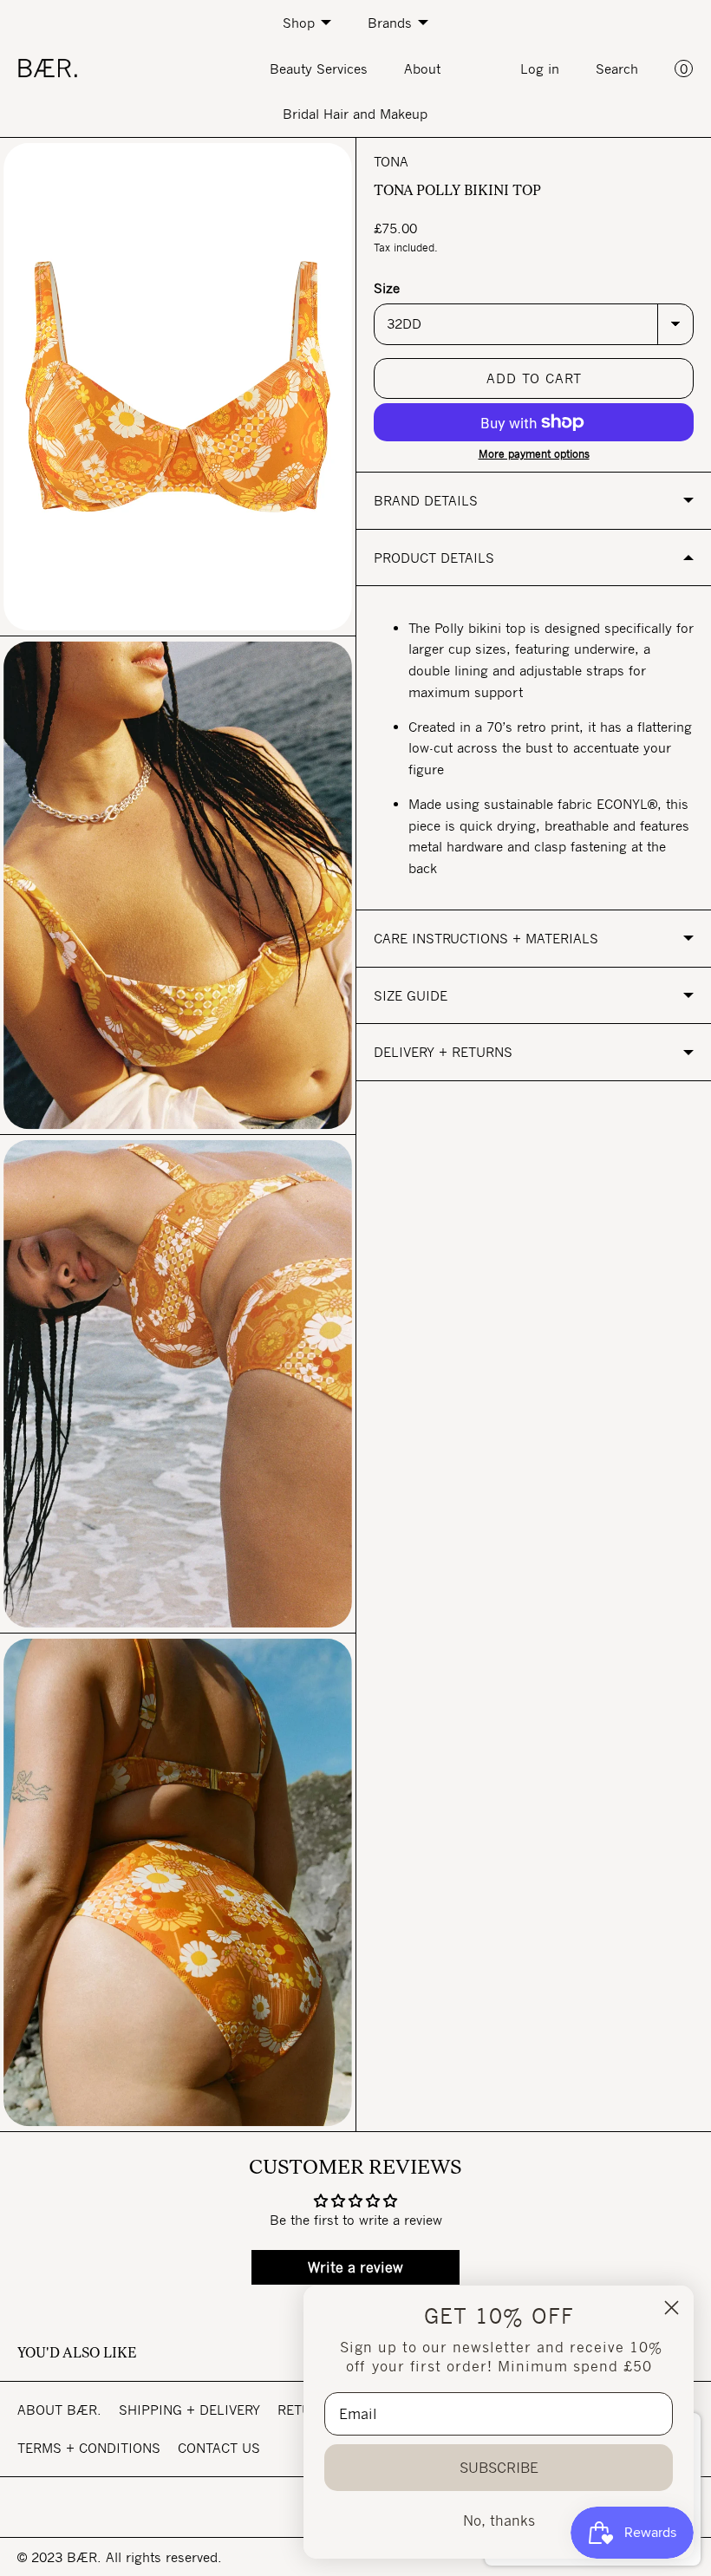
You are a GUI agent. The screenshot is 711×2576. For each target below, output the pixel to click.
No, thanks (499, 2521)
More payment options (534, 454)
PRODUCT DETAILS (434, 558)
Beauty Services (319, 68)
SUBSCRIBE (499, 2468)
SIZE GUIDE (411, 995)
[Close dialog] (672, 2308)
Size (387, 288)
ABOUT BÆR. (59, 2410)
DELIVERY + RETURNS (443, 1052)
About (422, 68)
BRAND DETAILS (426, 500)
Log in (540, 68)
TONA (391, 161)
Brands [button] (390, 23)
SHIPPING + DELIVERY (189, 2410)
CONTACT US (219, 2448)
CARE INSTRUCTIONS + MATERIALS (486, 938)
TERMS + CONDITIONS (89, 2448)
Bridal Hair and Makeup (355, 114)
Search (617, 68)
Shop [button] (299, 23)
